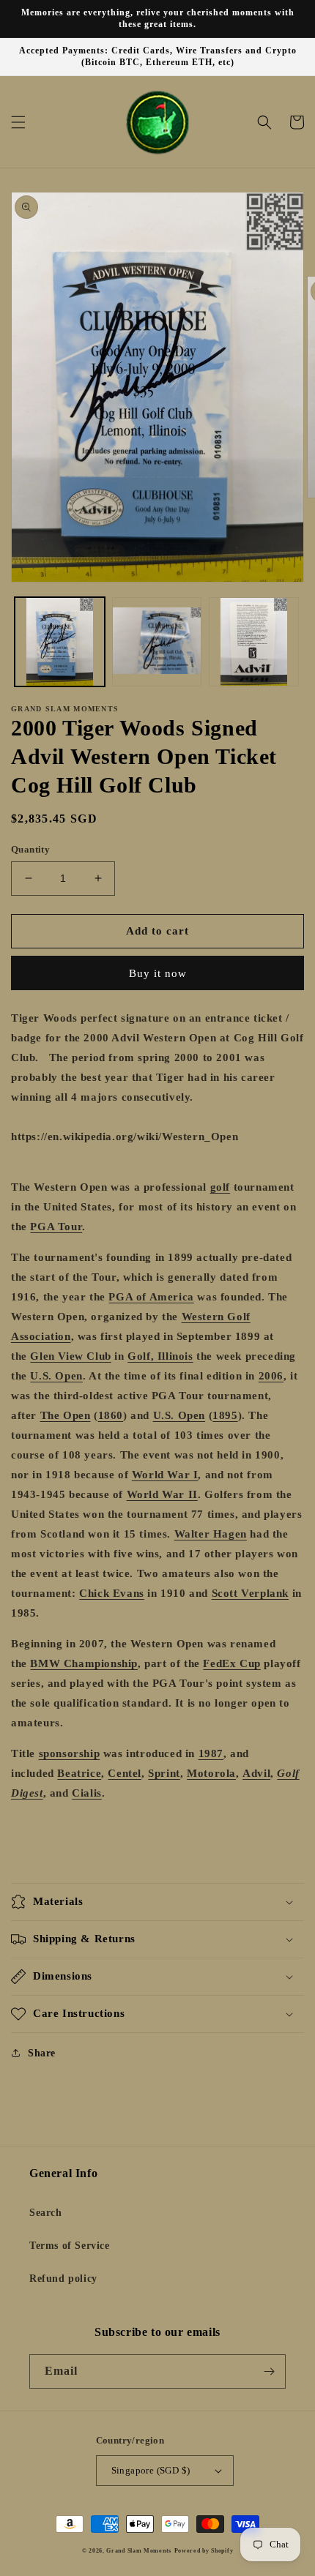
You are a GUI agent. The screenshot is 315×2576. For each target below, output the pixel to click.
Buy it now (158, 973)
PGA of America (151, 1297)
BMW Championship (84, 1663)
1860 (111, 1415)
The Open (66, 1415)
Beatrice (79, 1773)
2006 (271, 1376)
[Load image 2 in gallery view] (157, 642)
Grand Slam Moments (139, 2551)
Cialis (87, 1793)
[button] (18, 122)
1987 (211, 1753)
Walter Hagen (211, 1534)
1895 (225, 1415)
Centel (125, 1773)
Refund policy (63, 2279)
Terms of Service (70, 2246)
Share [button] (42, 2053)
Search (46, 2213)
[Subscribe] (269, 2371)
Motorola (211, 1773)
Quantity (30, 849)
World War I (165, 1475)
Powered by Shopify (204, 2551)
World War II (162, 1494)
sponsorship (70, 1753)
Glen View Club (70, 1356)
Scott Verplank (250, 1593)
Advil (256, 1773)
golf (220, 1187)
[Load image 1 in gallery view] (60, 642)
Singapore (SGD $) (151, 2470)
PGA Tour (56, 1227)
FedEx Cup (231, 1663)
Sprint (164, 1773)
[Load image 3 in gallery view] (254, 642)
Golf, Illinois (160, 1356)
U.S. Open (56, 1376)
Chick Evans (112, 1593)
